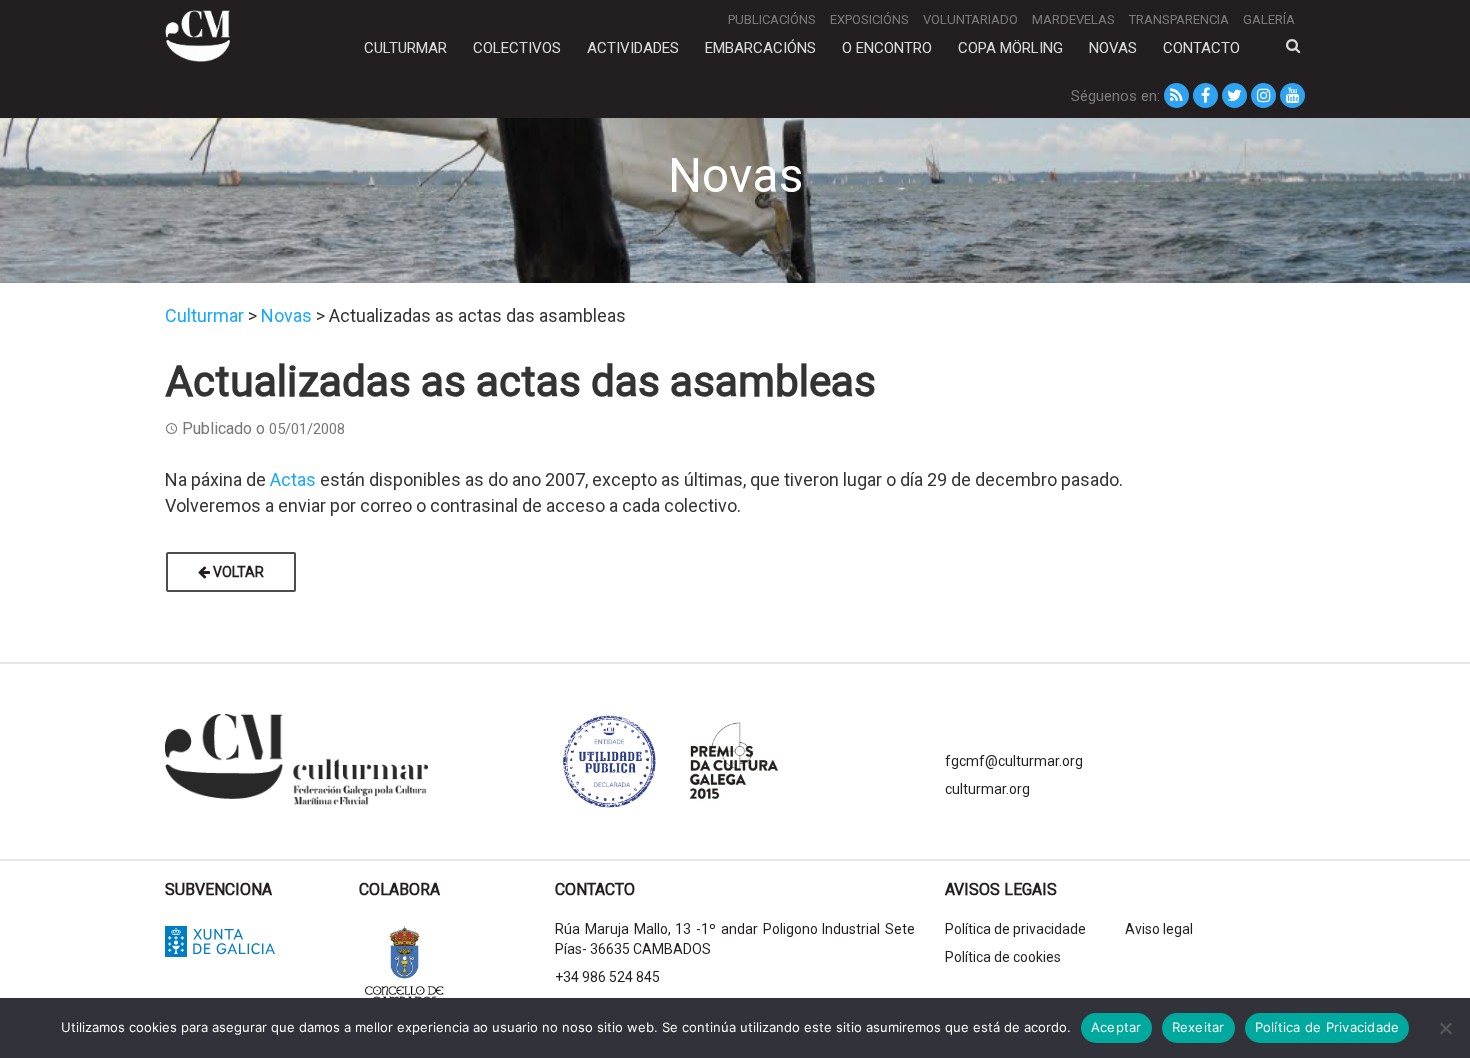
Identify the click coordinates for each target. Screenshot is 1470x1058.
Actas (293, 479)
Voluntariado (970, 19)
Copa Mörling (1010, 48)
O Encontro (887, 48)
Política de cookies (1003, 957)
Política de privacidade (1015, 929)
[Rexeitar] (1445, 1028)
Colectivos (517, 48)
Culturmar (405, 48)
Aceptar (1116, 1027)
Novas (1113, 48)
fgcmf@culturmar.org (1014, 761)
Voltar (237, 572)
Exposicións (869, 19)
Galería (1269, 19)
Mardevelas (1073, 19)
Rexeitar (1198, 1027)
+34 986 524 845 (607, 977)
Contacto (1201, 48)
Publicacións (772, 19)
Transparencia (1179, 19)
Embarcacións (760, 48)
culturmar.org (987, 789)
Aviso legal (1159, 929)
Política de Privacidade (1327, 1027)
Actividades (633, 48)
